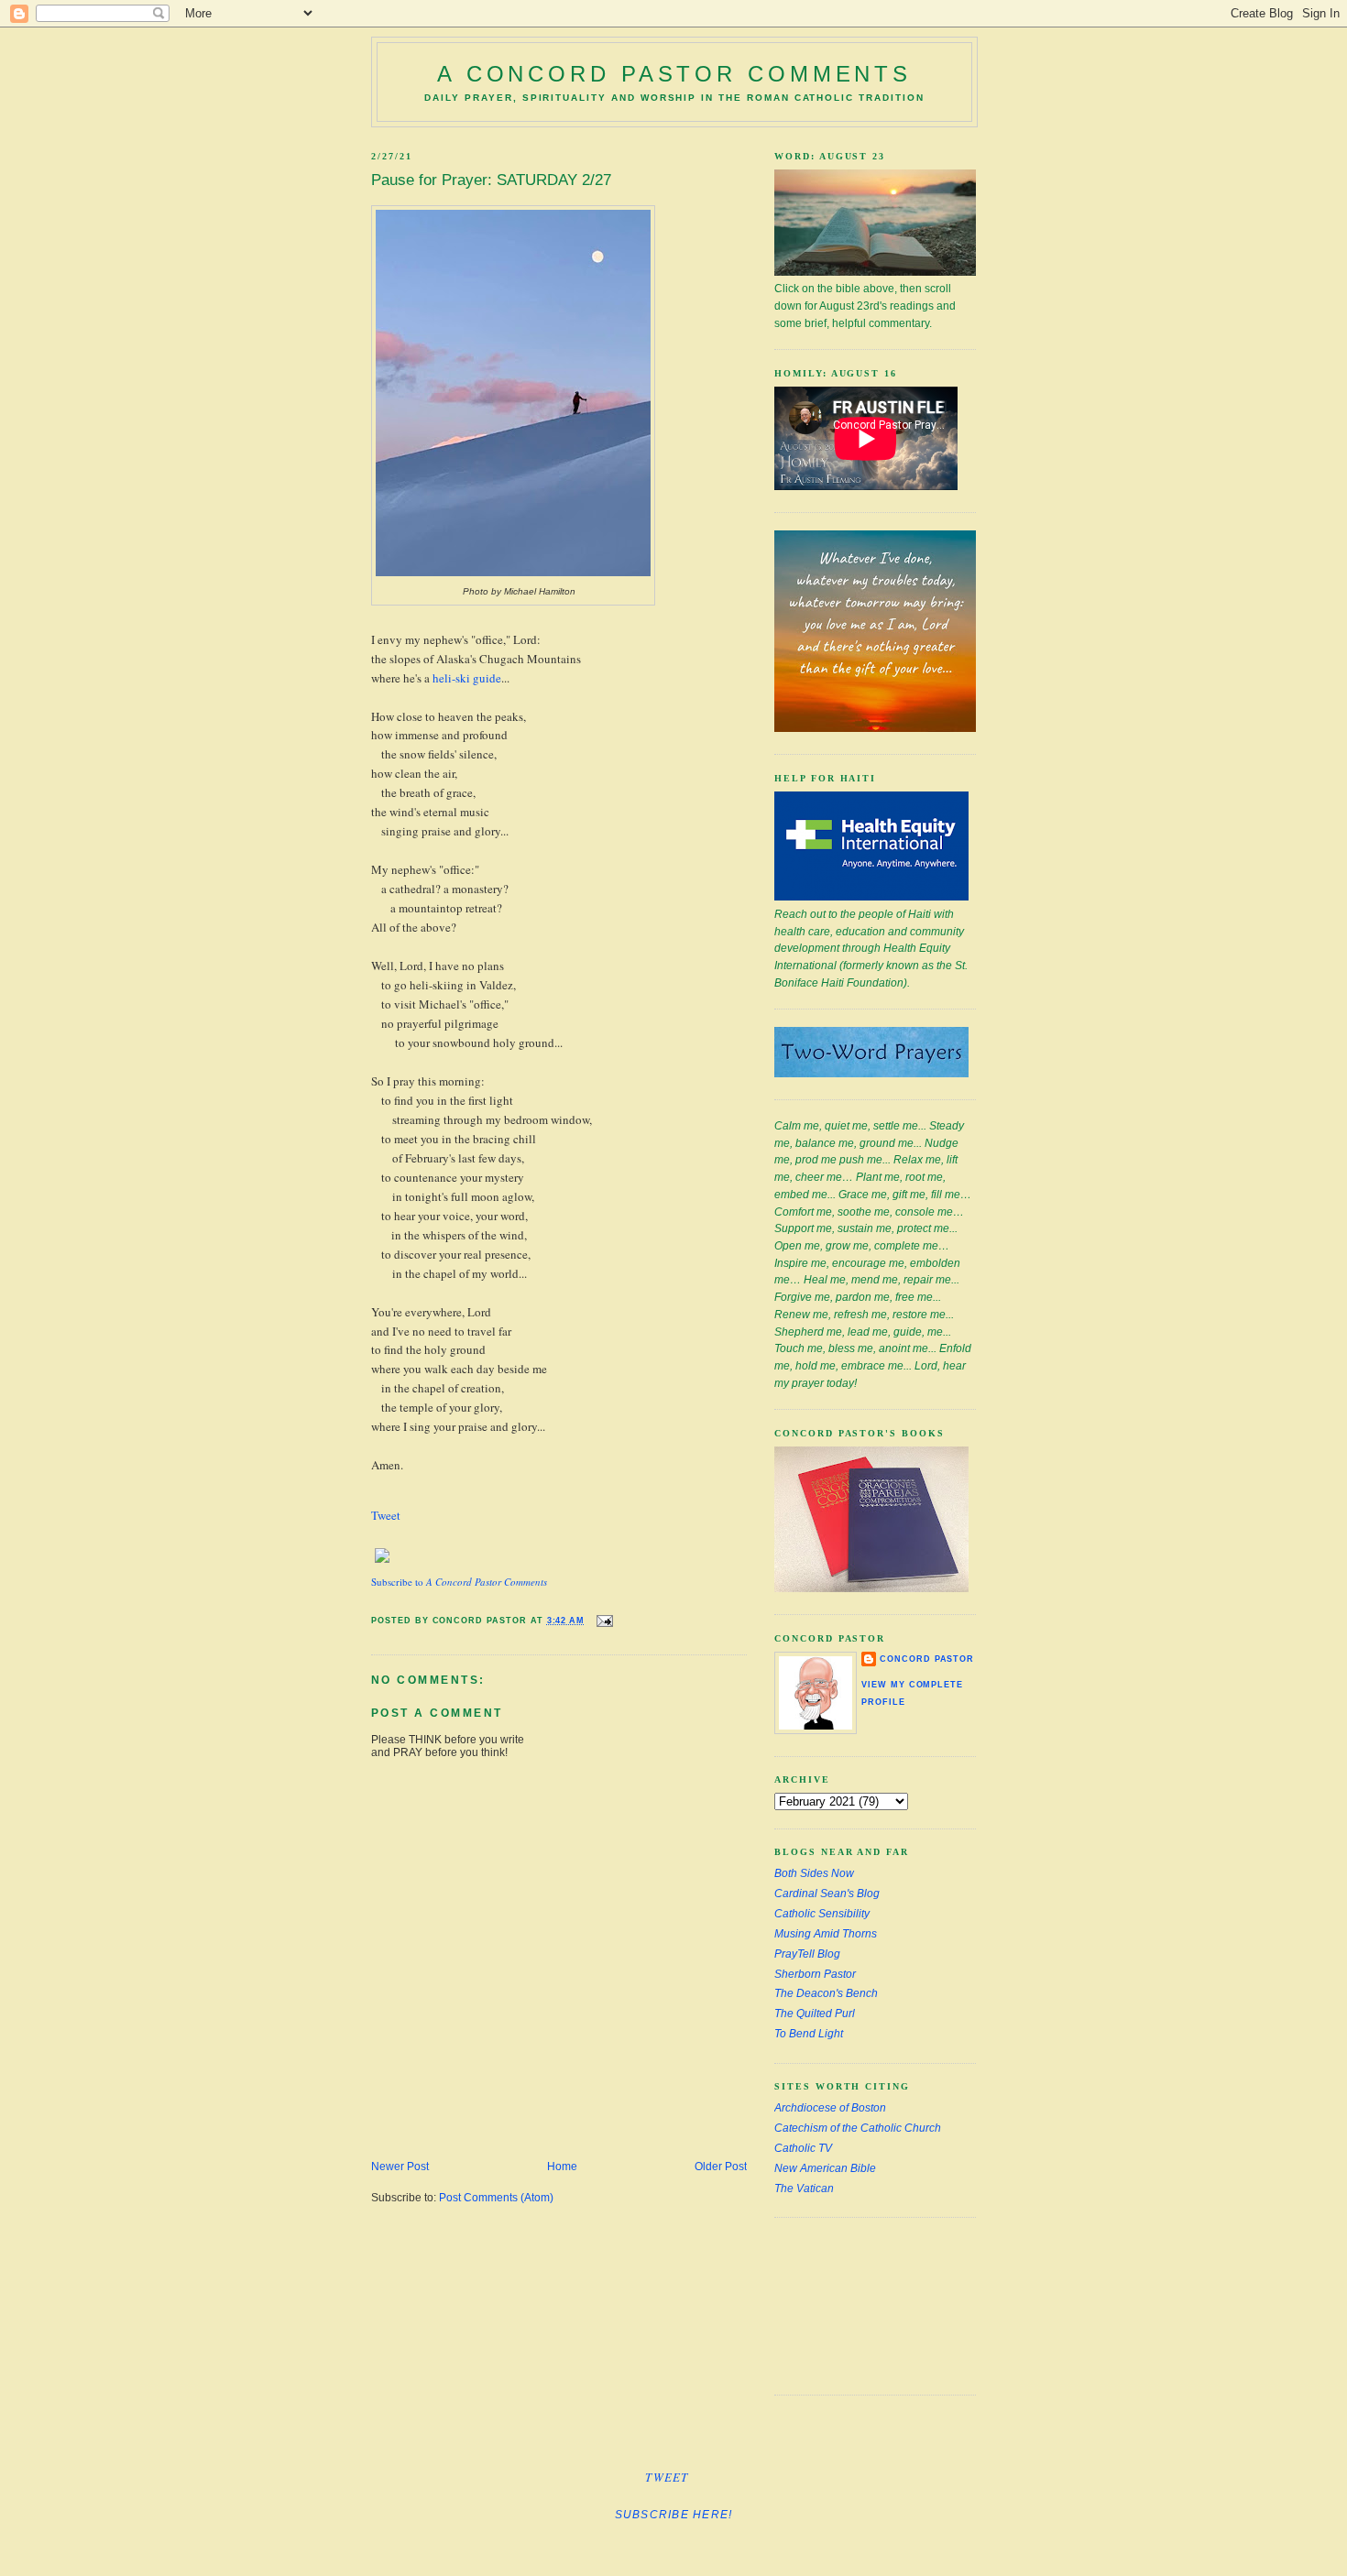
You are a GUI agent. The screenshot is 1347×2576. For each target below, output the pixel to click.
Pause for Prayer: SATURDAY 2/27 (491, 180)
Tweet (386, 1515)
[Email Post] (602, 1620)
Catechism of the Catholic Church (858, 2128)
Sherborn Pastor (815, 1974)
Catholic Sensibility (822, 1914)
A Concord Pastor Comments (674, 74)
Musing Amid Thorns (826, 1934)
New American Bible (825, 2168)
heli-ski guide (467, 678)
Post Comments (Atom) (496, 2198)
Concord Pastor (927, 1659)
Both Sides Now (814, 1873)
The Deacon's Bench (826, 1993)
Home (562, 2167)
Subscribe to (459, 1582)
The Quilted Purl (815, 2014)
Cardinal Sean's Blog (827, 1894)
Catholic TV (803, 2148)
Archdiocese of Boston (830, 2108)
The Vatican (804, 2189)
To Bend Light (809, 2034)
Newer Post (400, 2167)
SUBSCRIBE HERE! (674, 2515)
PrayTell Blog (807, 1954)
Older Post (721, 2167)
